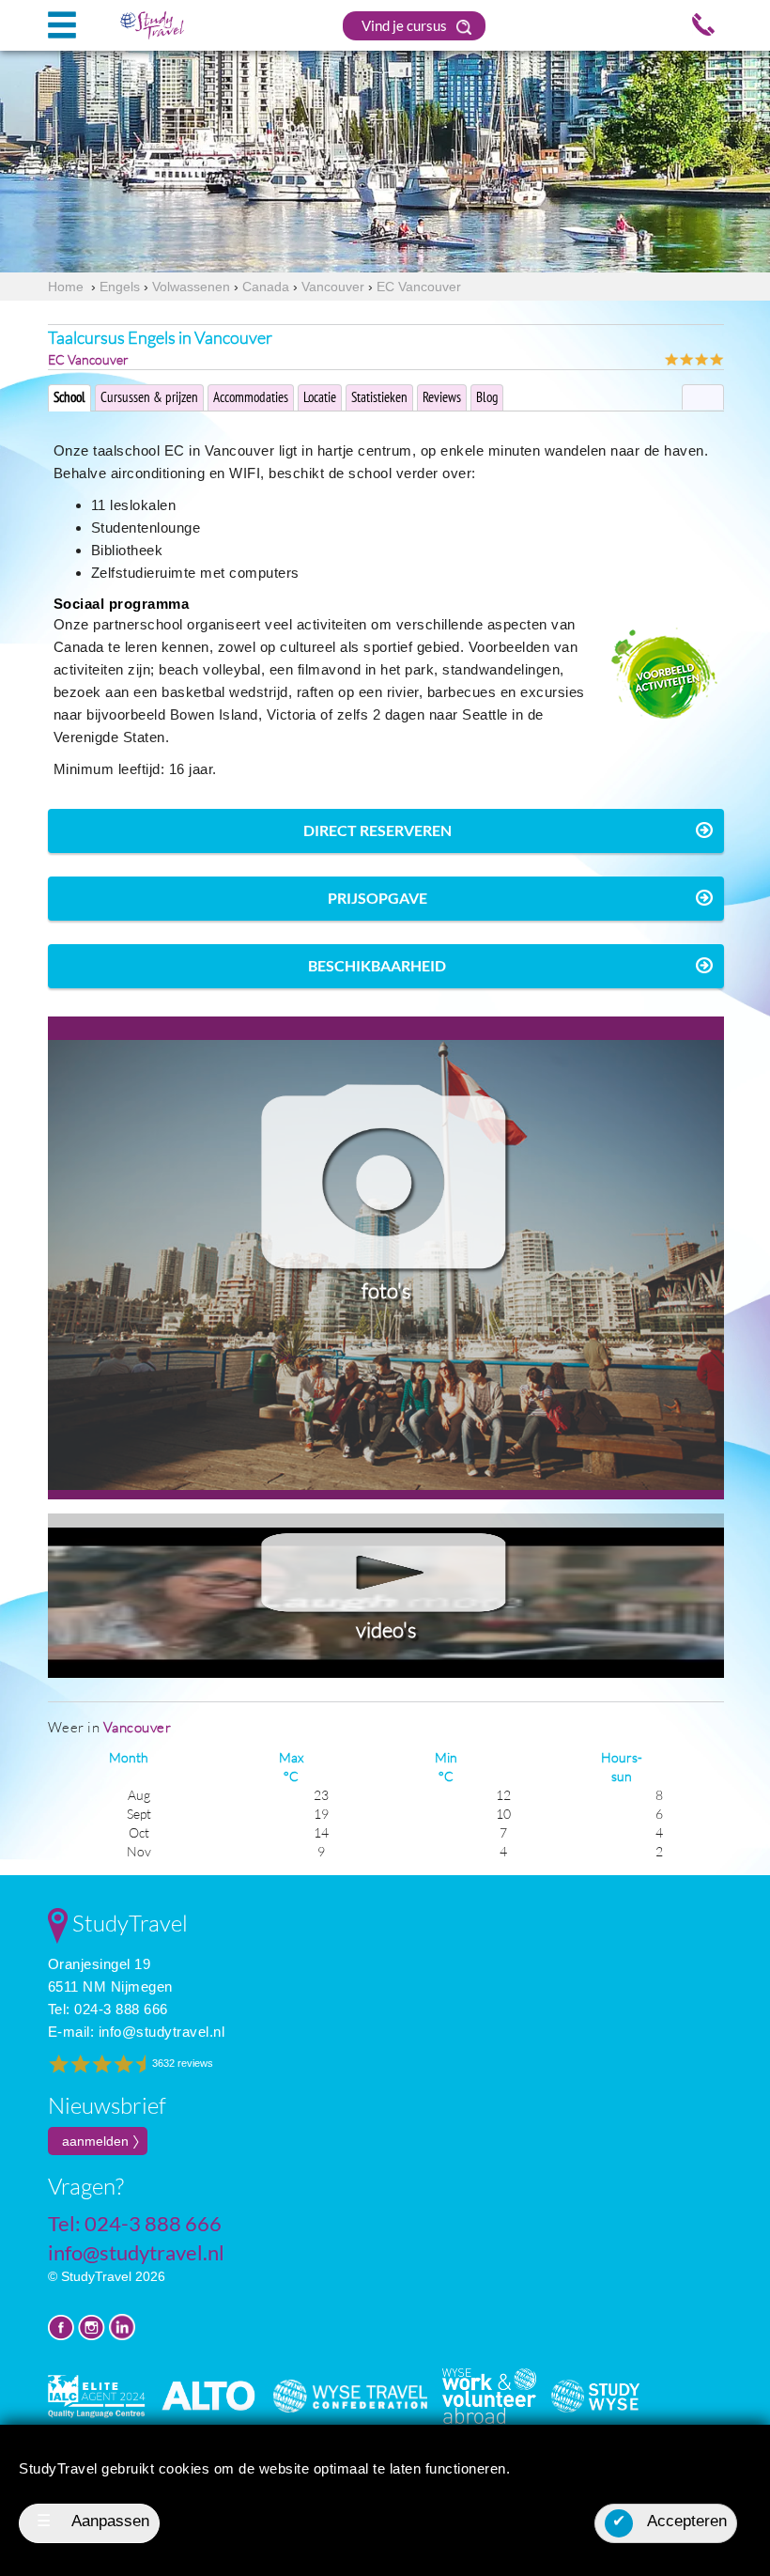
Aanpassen (93, 2521)
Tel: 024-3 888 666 (108, 2009)
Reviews (442, 397)
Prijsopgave (377, 898)
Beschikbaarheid (377, 965)
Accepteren (670, 2521)
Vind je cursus (406, 25)
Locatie (320, 397)
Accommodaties (251, 397)
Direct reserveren (377, 830)
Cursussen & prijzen (149, 397)
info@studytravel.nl (162, 2032)
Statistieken (379, 397)
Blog (487, 397)
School (69, 397)
